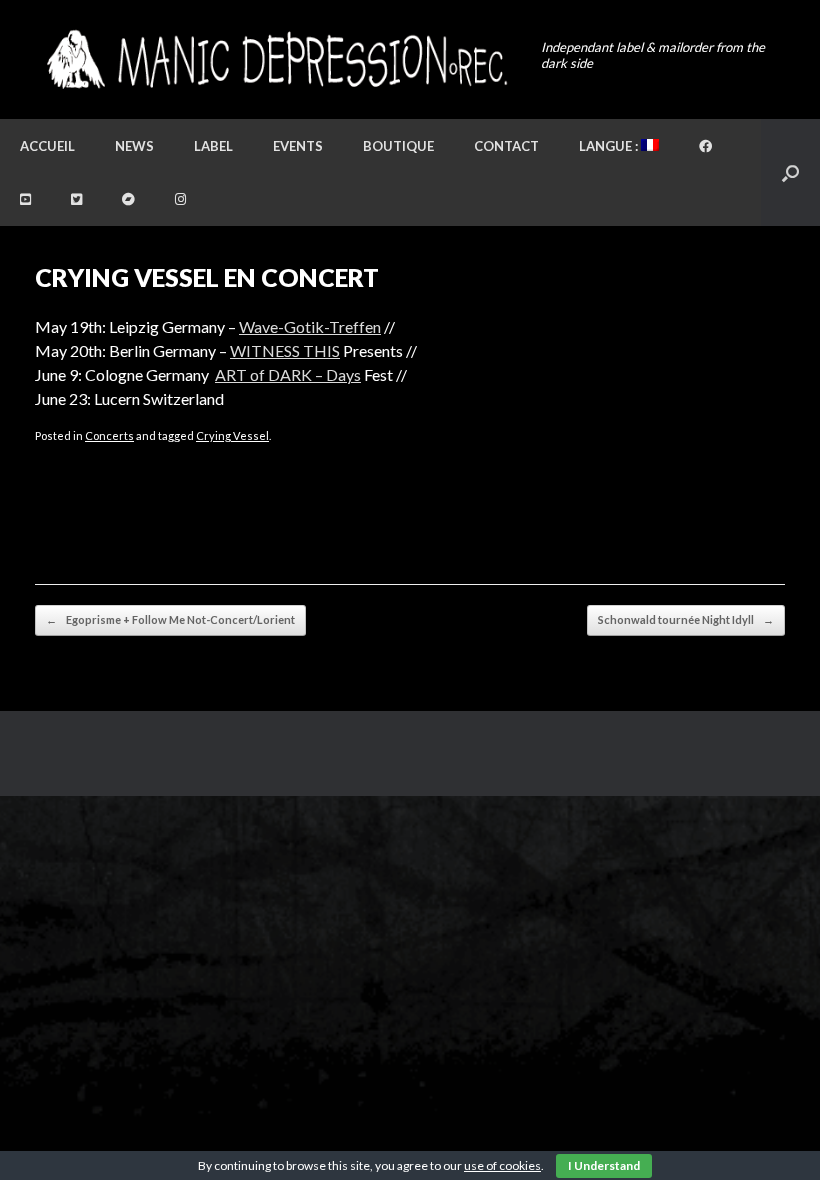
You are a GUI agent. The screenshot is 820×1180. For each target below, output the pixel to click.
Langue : (610, 146)
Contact (506, 146)
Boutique (398, 146)
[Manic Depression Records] (275, 59)
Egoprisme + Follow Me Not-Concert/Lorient (170, 619)
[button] (790, 172)
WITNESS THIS (285, 350)
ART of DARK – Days (288, 374)
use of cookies (502, 1165)
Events (298, 146)
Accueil (47, 146)
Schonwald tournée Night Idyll (686, 619)
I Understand (604, 1165)
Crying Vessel (232, 435)
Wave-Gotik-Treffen (310, 326)
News (134, 146)
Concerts (109, 435)
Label (213, 146)
